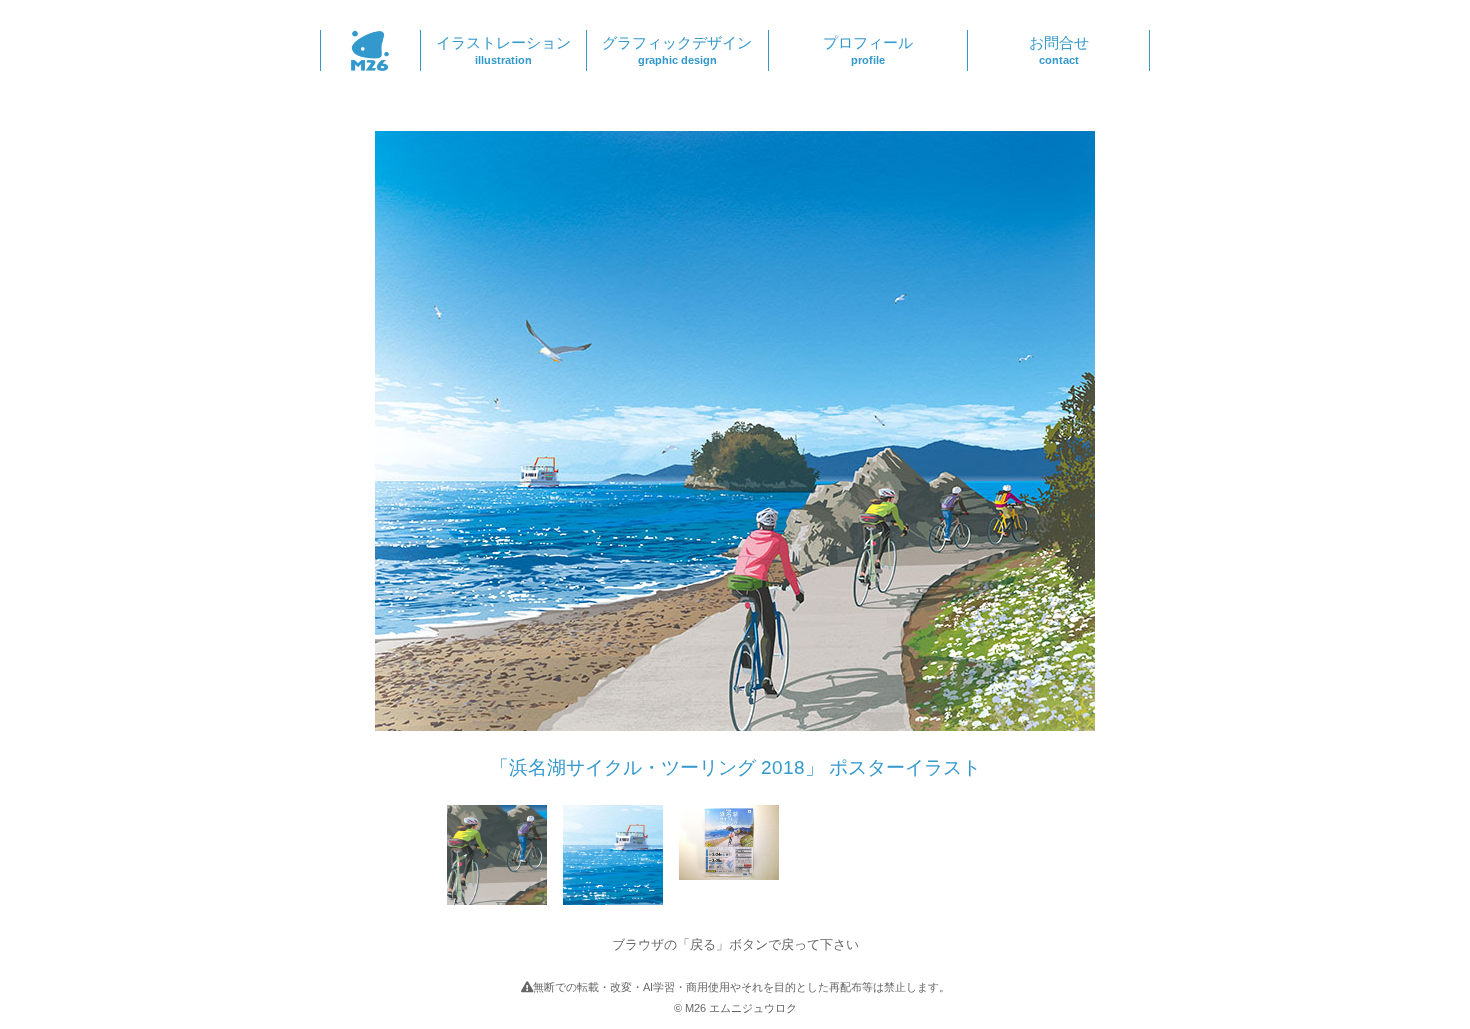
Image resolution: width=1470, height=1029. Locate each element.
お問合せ (1059, 50)
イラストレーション (503, 50)
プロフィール (868, 50)
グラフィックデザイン (677, 50)
